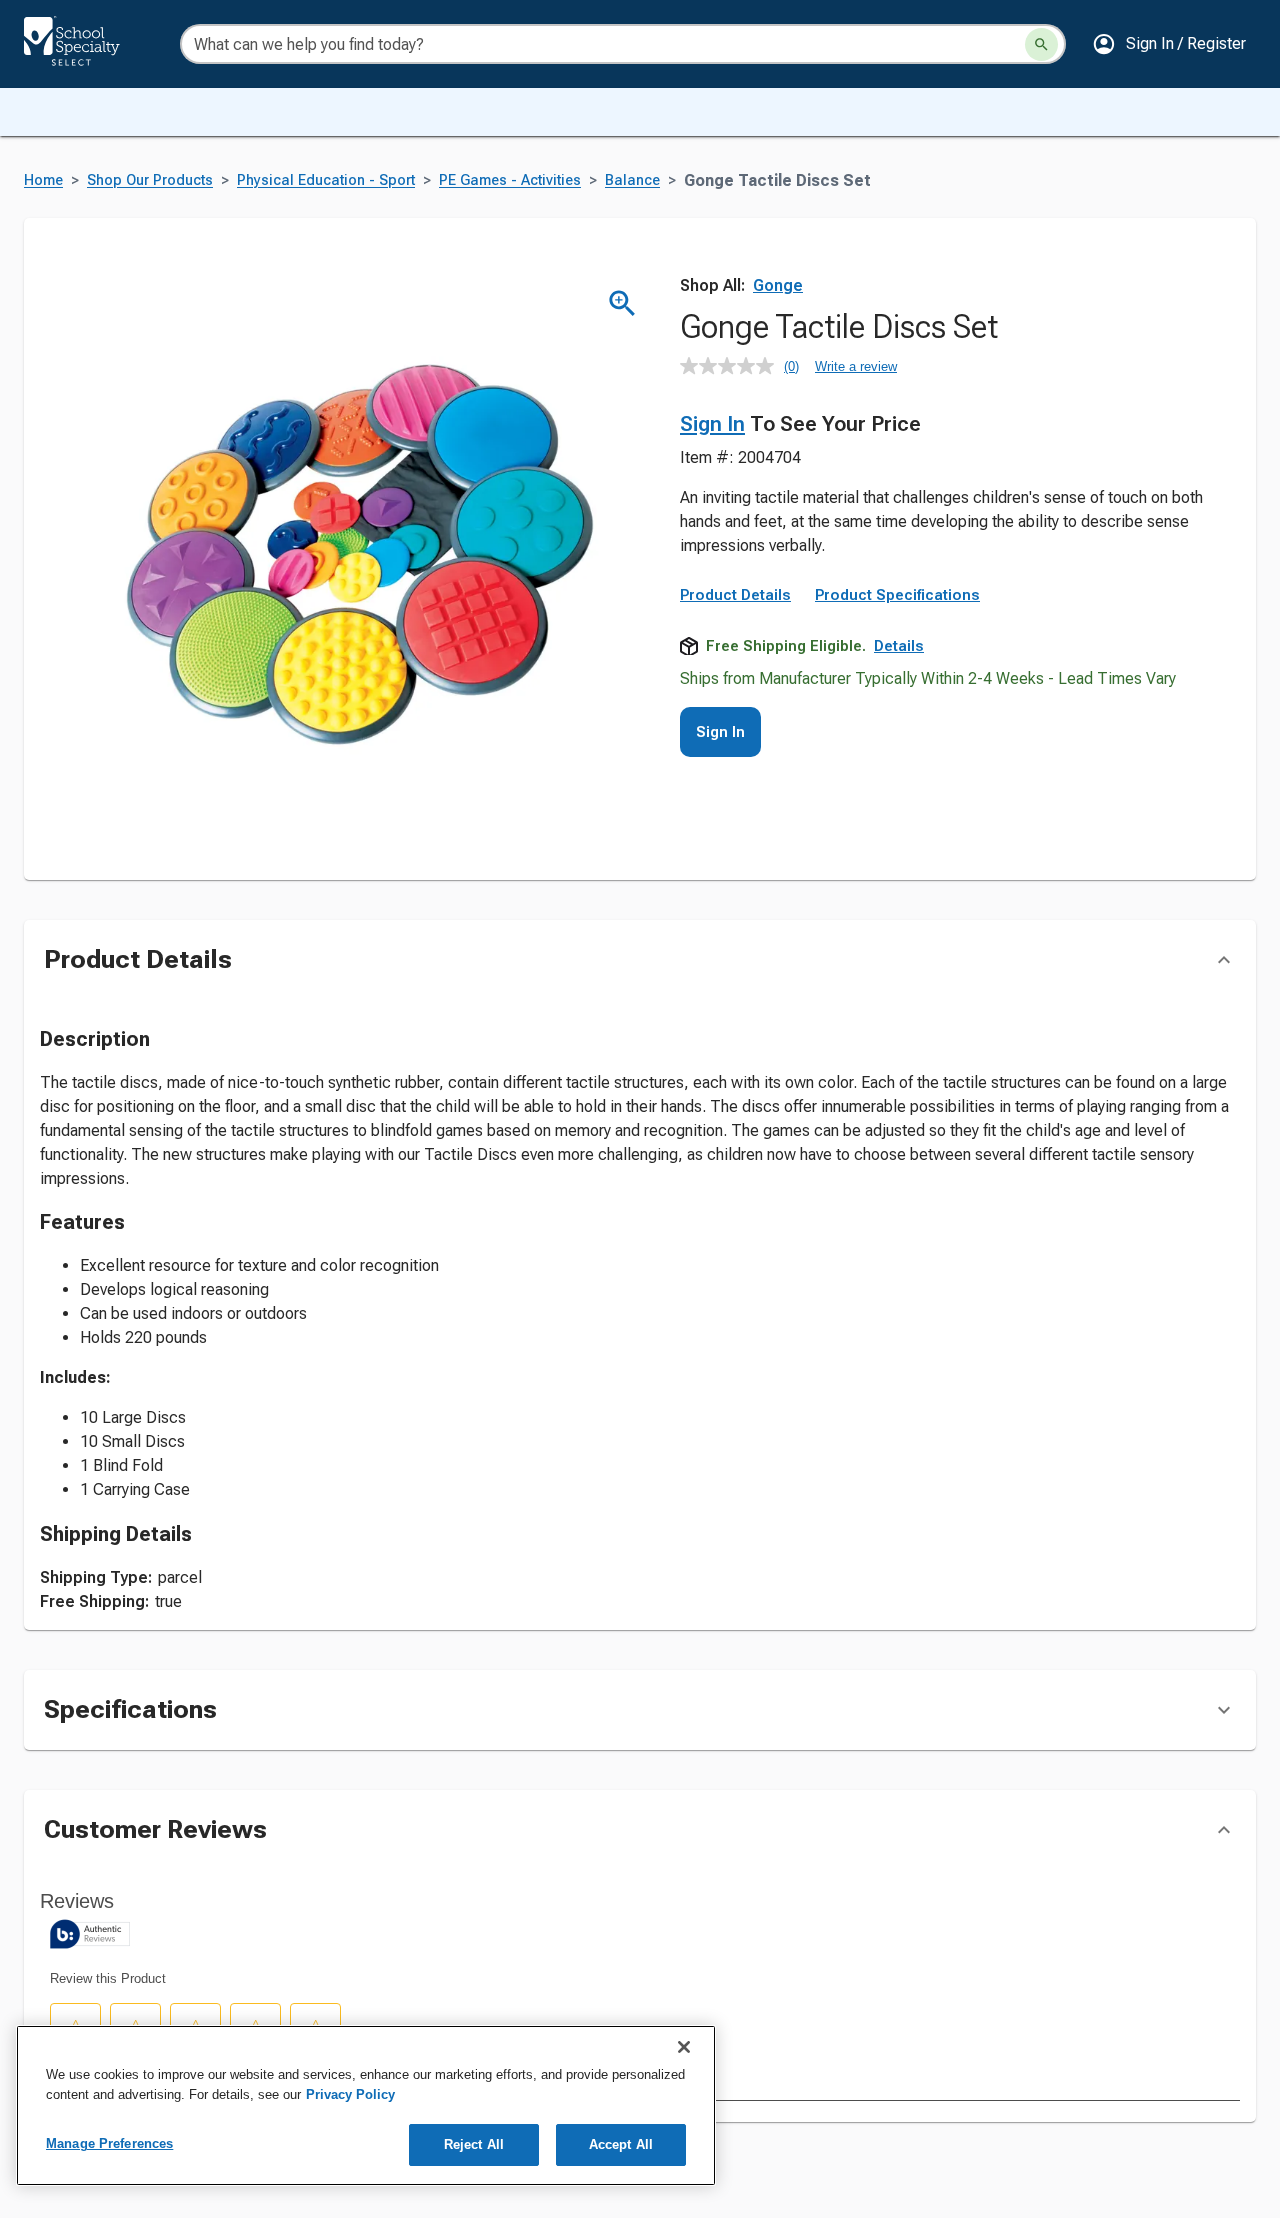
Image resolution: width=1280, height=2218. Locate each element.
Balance (632, 180)
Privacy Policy (350, 2094)
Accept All (621, 2144)
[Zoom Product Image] (622, 303)
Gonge (778, 285)
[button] (1169, 44)
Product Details (735, 595)
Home (43, 180)
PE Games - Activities (510, 180)
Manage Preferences (109, 2143)
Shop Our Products (150, 180)
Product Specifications (897, 595)
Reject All (474, 2144)
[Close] (684, 2047)
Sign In (712, 424)
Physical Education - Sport (326, 180)
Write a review (856, 366)
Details (899, 646)
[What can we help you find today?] (1041, 44)
